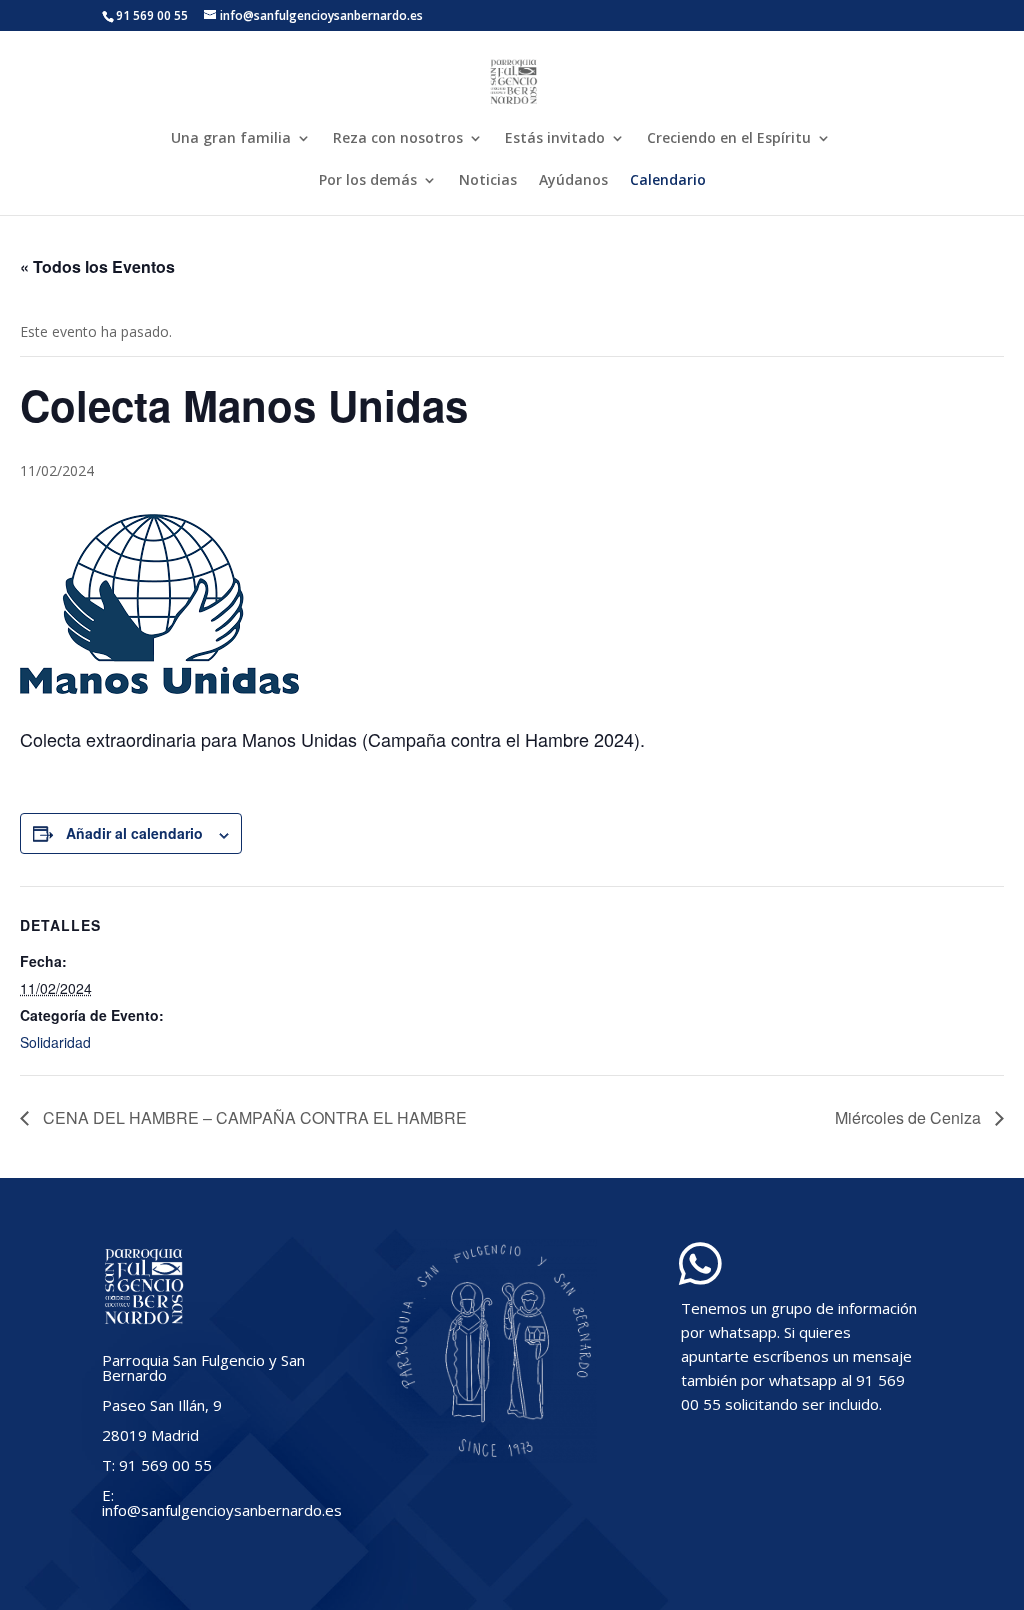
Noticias (488, 181)
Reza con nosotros (398, 139)
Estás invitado (555, 139)
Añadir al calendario (134, 833)
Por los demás (368, 181)
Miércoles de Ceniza (910, 1117)
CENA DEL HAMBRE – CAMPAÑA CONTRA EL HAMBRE (253, 1117)
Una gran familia (231, 139)
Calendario (668, 181)
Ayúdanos (573, 181)
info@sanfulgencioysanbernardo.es (222, 1510)
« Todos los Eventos (97, 266)
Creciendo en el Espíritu (729, 139)
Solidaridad (55, 1042)
